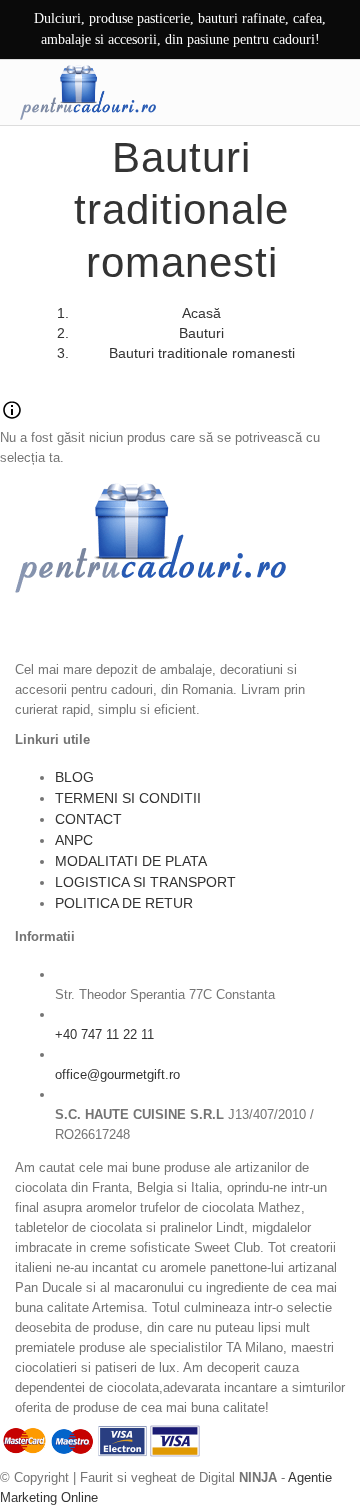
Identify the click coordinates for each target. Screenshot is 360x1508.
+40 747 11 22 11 (104, 1034)
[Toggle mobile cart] (287, 92)
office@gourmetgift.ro (117, 1074)
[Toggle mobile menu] (329, 92)
